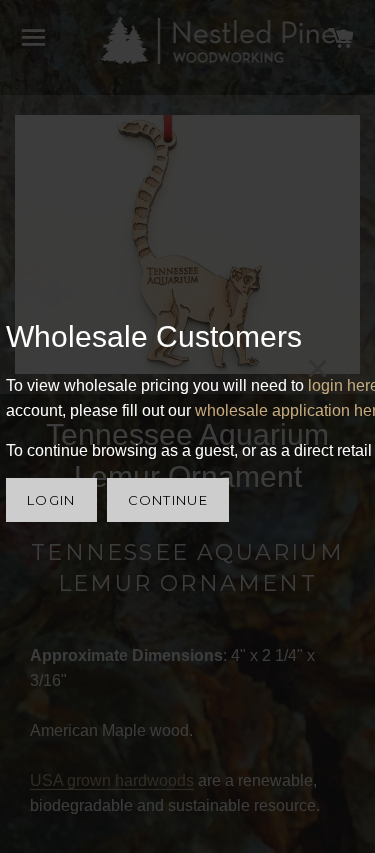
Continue (168, 500)
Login (51, 500)
